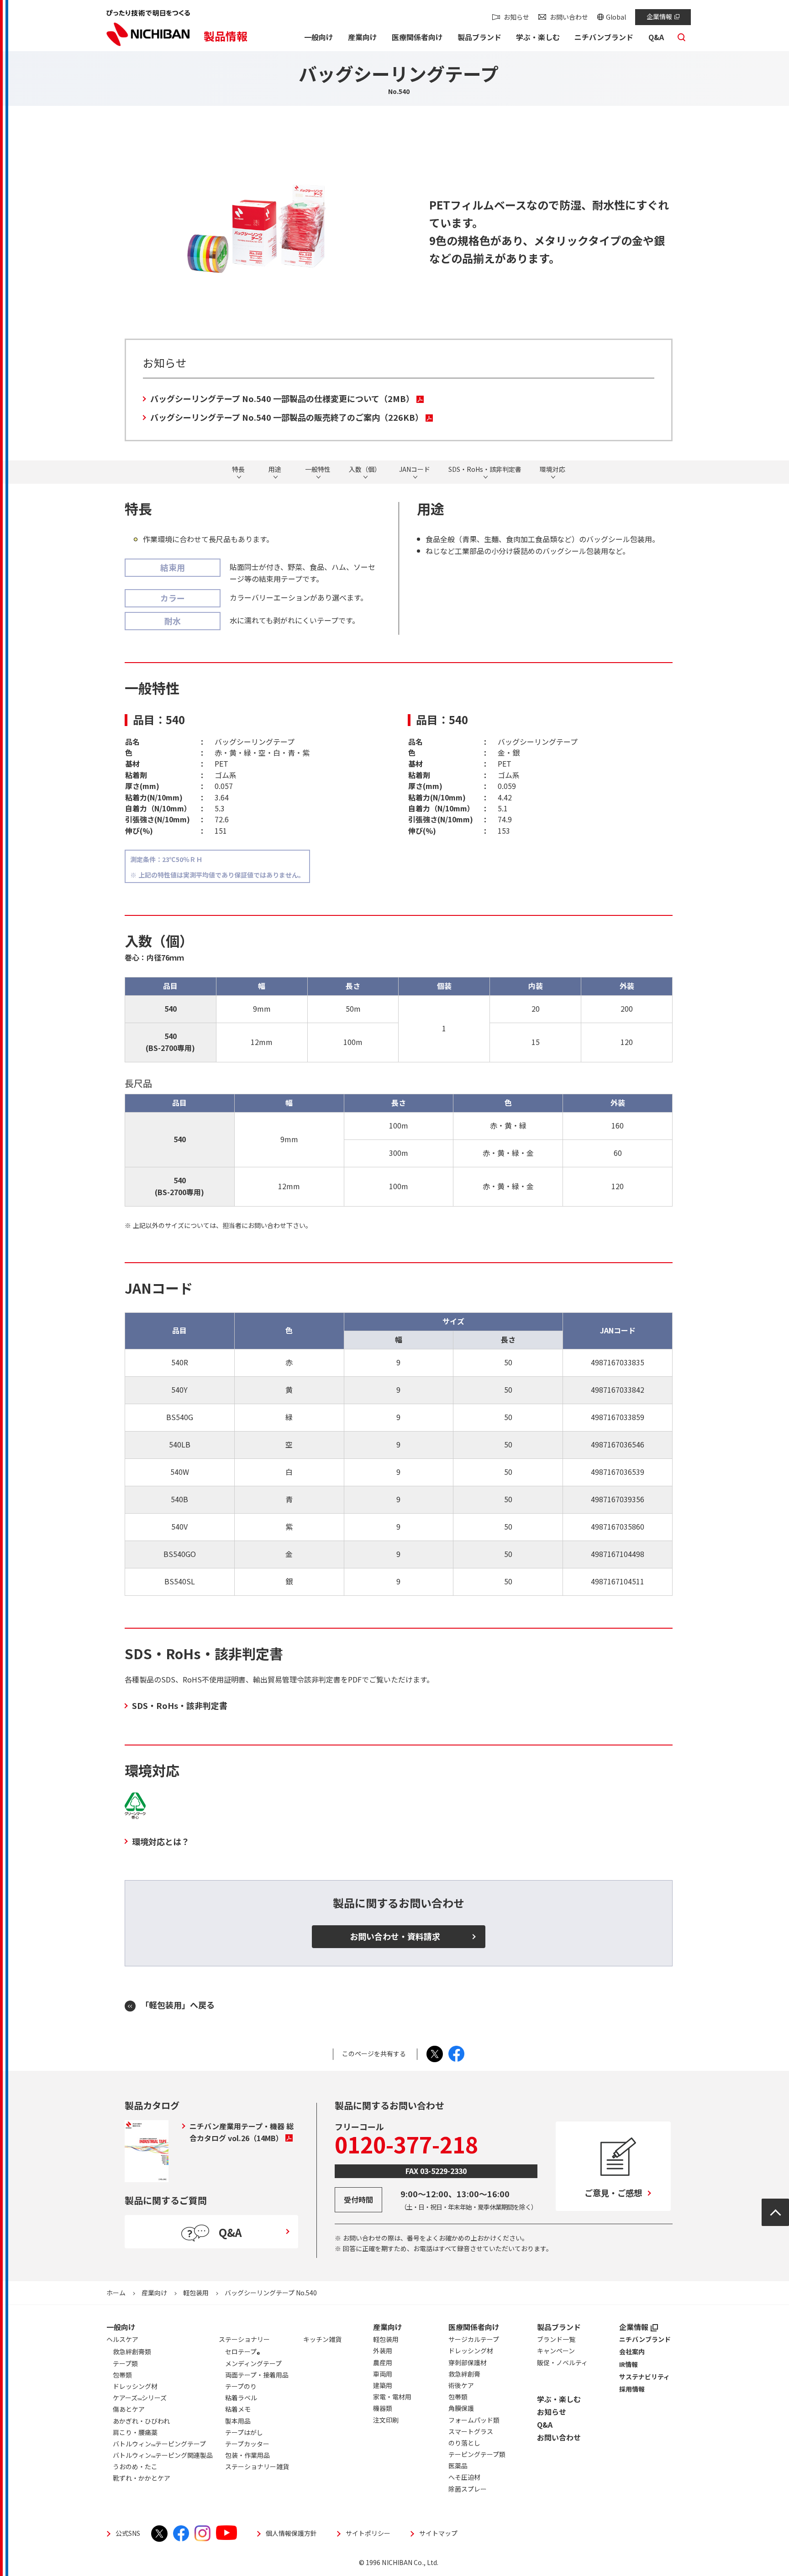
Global (616, 17)
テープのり (241, 2386)
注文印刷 (386, 2420)
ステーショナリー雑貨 (257, 2466)
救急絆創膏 (464, 2374)
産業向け (154, 2293)
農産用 (383, 2362)
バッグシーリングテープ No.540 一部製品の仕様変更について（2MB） (282, 398)
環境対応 (552, 470)
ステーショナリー (244, 2339)
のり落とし (464, 2443)
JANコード (415, 470)
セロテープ (243, 2353)
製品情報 (226, 36)
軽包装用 (196, 2293)
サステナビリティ (644, 2377)
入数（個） (365, 470)
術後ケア (461, 2385)
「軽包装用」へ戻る (178, 2005)
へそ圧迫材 (464, 2477)
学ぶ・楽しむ (559, 2399)
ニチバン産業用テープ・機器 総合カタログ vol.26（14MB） (242, 2132)
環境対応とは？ (161, 1841)
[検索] (682, 40)
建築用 (383, 2385)
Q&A (545, 2424)
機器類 (383, 2408)
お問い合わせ (569, 17)
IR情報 (629, 2364)
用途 (275, 470)
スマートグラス (471, 2431)
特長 (238, 470)
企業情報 (659, 16)
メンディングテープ (253, 2363)
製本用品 (238, 2421)
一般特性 (318, 470)
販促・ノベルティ (562, 2362)
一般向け (121, 2327)
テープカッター (247, 2444)
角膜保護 (461, 2408)
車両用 (383, 2374)
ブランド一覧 (556, 2339)
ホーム (116, 2293)
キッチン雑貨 (322, 2339)
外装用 (383, 2351)
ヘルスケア (122, 2339)
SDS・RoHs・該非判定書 (485, 470)
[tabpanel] (259, 225)
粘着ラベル (241, 2398)
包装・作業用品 (247, 2455)
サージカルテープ (474, 2339)
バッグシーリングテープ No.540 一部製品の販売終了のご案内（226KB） (287, 417)
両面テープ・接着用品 (257, 2375)
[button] (318, 38)
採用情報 (632, 2389)
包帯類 (458, 2397)
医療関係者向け (474, 2327)
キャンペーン (556, 2351)
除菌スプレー (468, 2489)
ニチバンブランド (645, 2339)
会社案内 (632, 2351)
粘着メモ (238, 2409)
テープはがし (244, 2432)
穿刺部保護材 (468, 2362)
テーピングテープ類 (477, 2454)
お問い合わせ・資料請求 (395, 1936)
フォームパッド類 (474, 2420)
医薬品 (458, 2466)
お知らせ (516, 17)
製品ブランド (559, 2327)
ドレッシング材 (471, 2351)
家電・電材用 (392, 2397)
